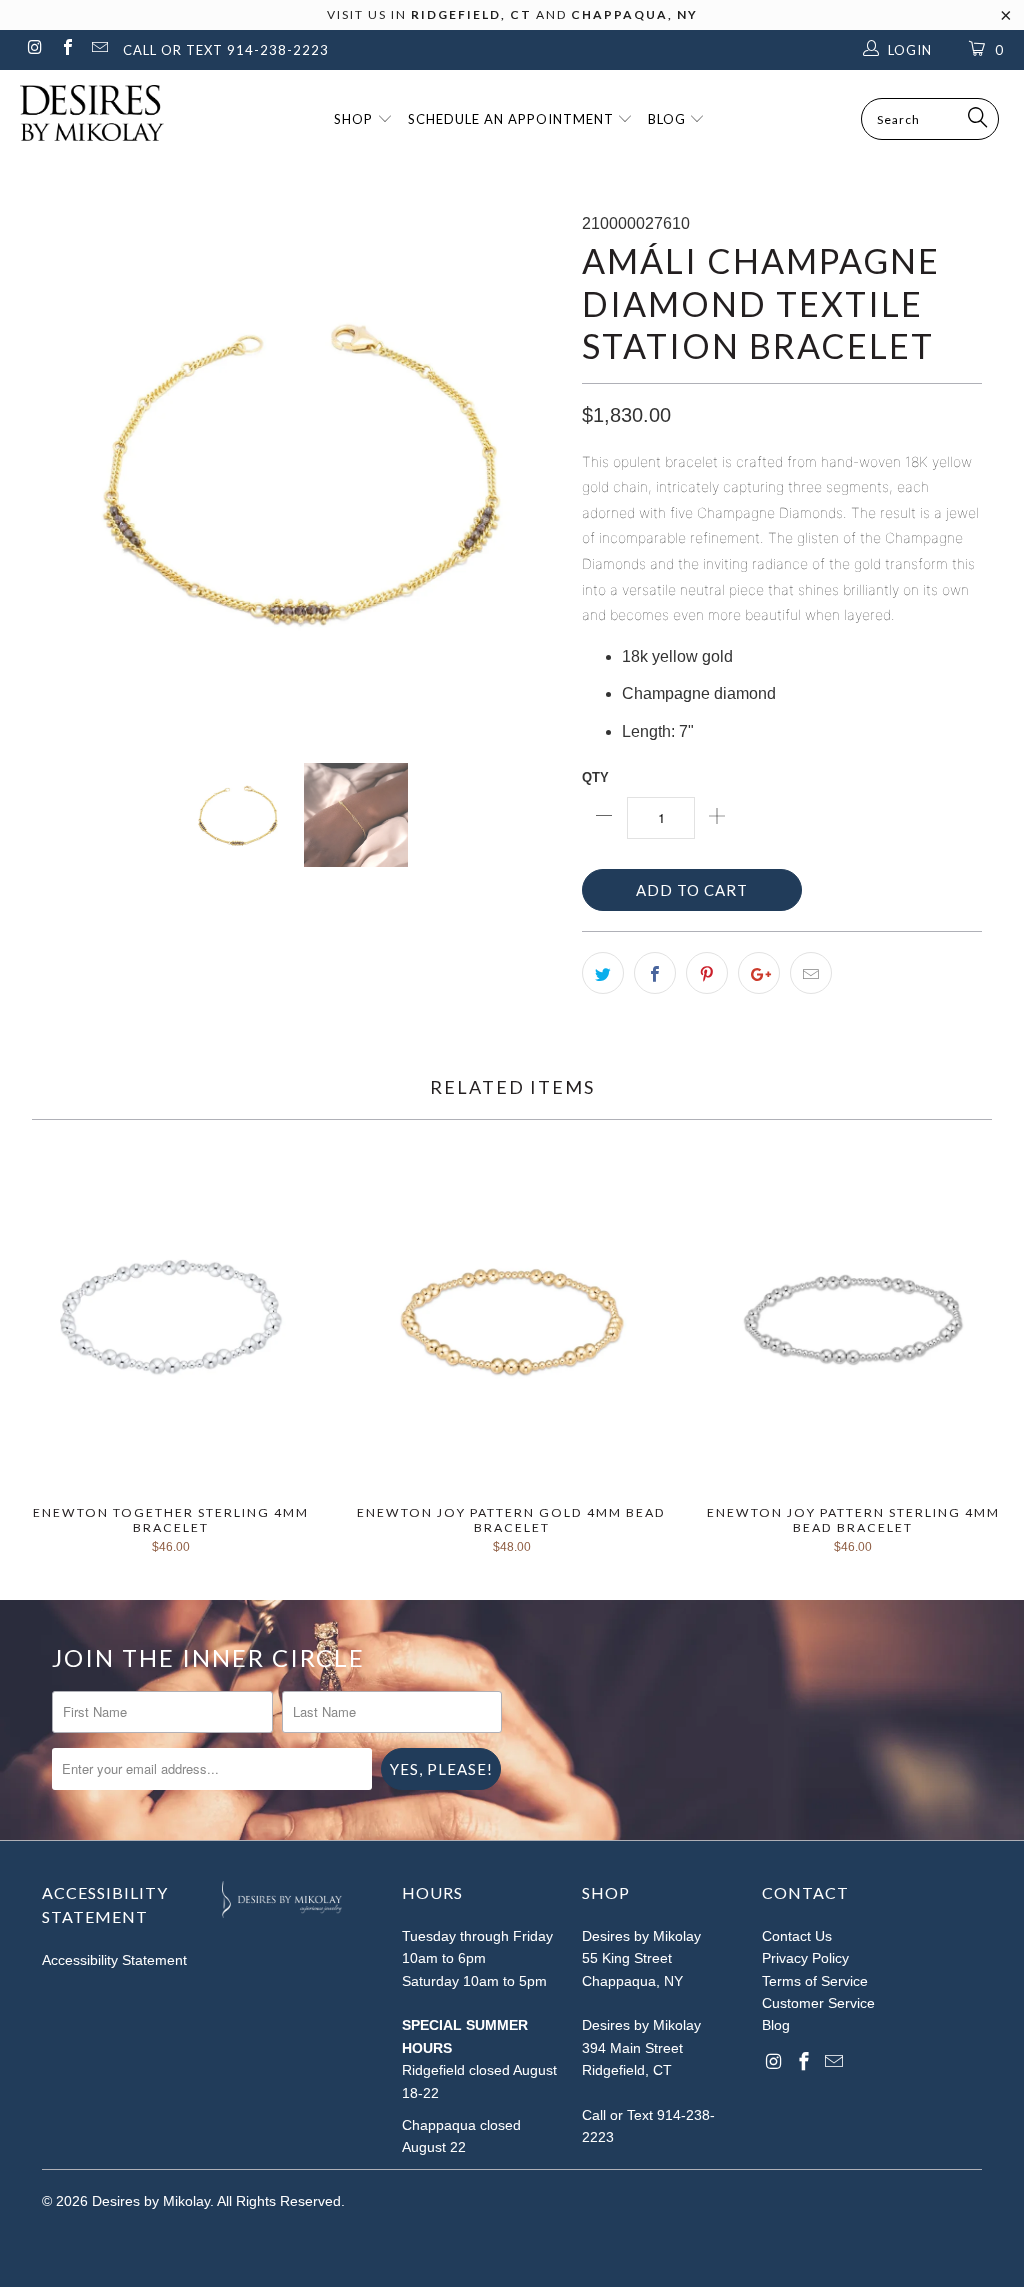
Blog (669, 119)
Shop (355, 119)
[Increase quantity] (717, 818)
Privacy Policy (805, 1958)
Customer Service (818, 2003)
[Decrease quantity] (604, 818)
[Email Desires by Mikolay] (99, 49)
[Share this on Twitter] (603, 973)
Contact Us (797, 1936)
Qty (595, 777)
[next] (534, 471)
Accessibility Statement (114, 1960)
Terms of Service (815, 1981)
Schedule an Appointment (513, 119)
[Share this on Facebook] (655, 973)
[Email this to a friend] (811, 973)
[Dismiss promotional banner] (1006, 21)
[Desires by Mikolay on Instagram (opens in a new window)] (34, 49)
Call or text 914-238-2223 (226, 50)
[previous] (69, 471)
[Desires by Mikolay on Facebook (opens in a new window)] (66, 49)
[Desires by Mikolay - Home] (82, 113)
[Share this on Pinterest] (707, 973)
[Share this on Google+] (759, 973)
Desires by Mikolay (151, 2201)
